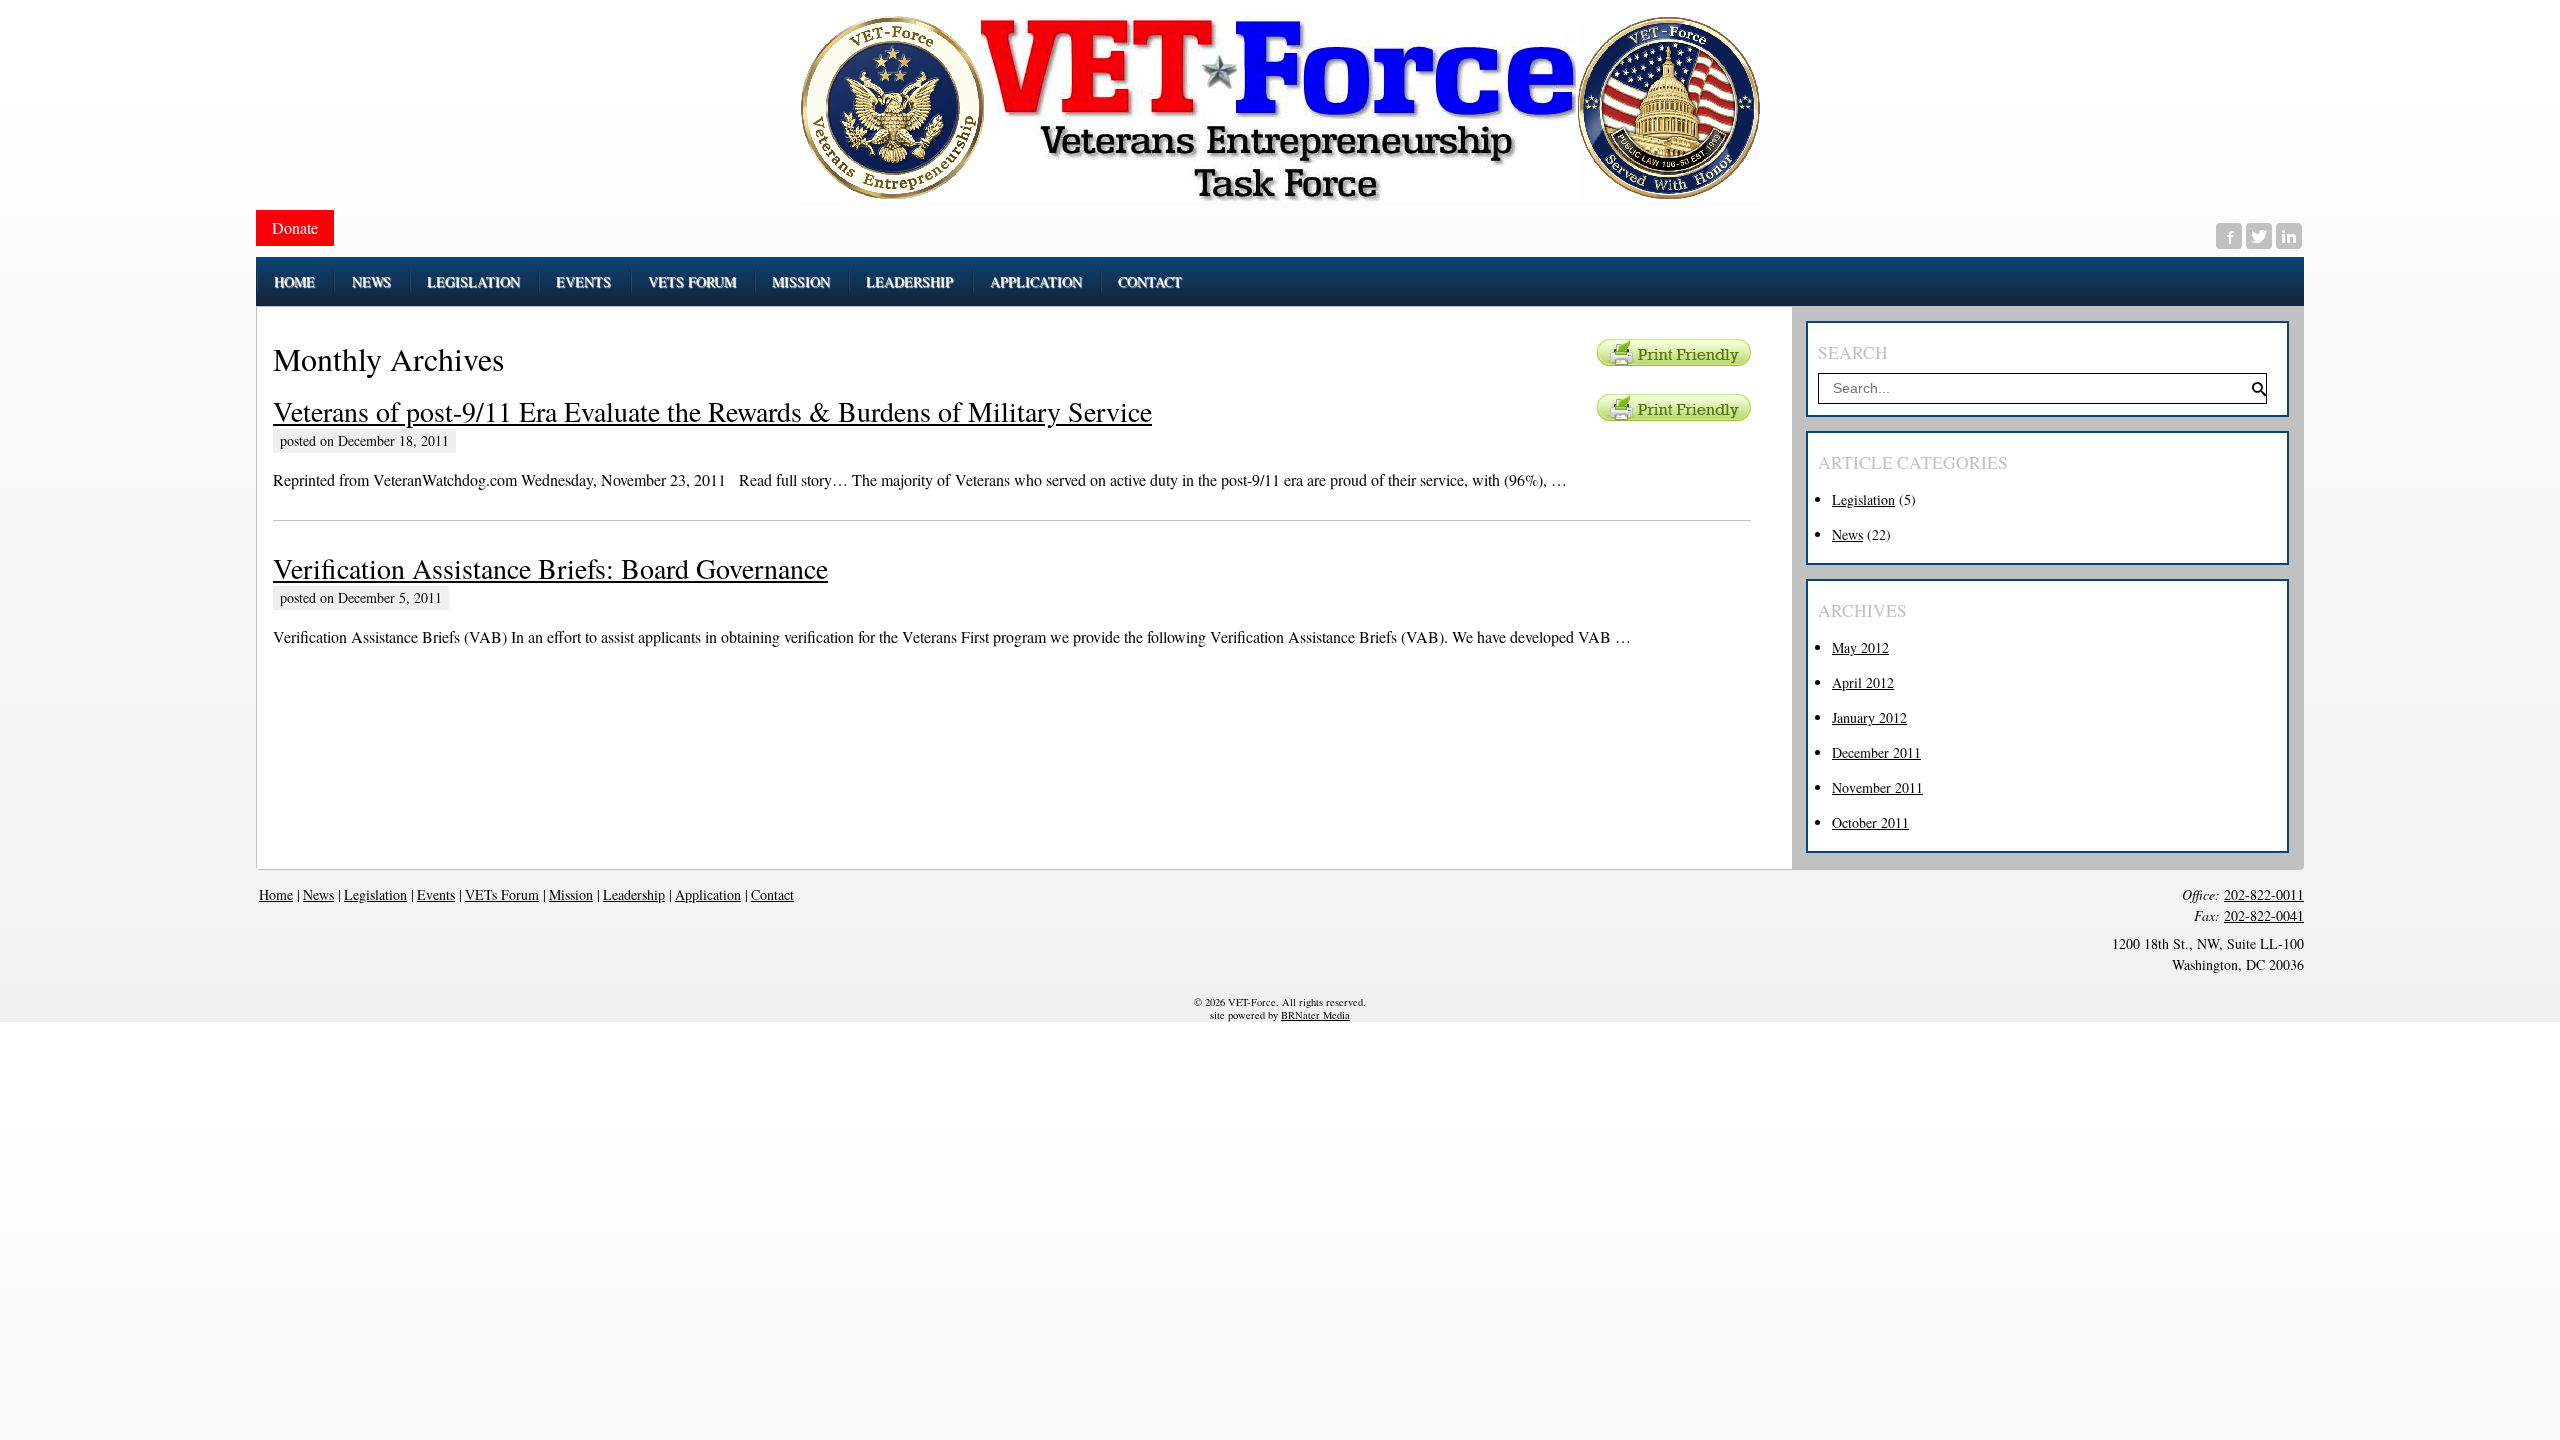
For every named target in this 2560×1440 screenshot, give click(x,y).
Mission (571, 894)
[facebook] (2229, 236)
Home (276, 894)
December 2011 (1876, 752)
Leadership (634, 894)
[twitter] (2259, 236)
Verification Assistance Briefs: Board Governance (550, 568)
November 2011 (1877, 787)
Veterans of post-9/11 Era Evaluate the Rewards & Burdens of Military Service (712, 411)
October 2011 (1870, 822)
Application (708, 894)
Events (436, 894)
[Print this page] (1674, 352)
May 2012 (1860, 647)
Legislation (1863, 499)
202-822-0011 (2264, 894)
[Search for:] (2042, 387)
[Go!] (2258, 390)
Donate (295, 227)
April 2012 (1863, 682)
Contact (772, 894)
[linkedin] (2289, 236)
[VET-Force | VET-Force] (1280, 108)
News (1847, 534)
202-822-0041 (2264, 915)
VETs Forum (502, 894)
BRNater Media (1315, 1015)
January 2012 (1869, 717)
